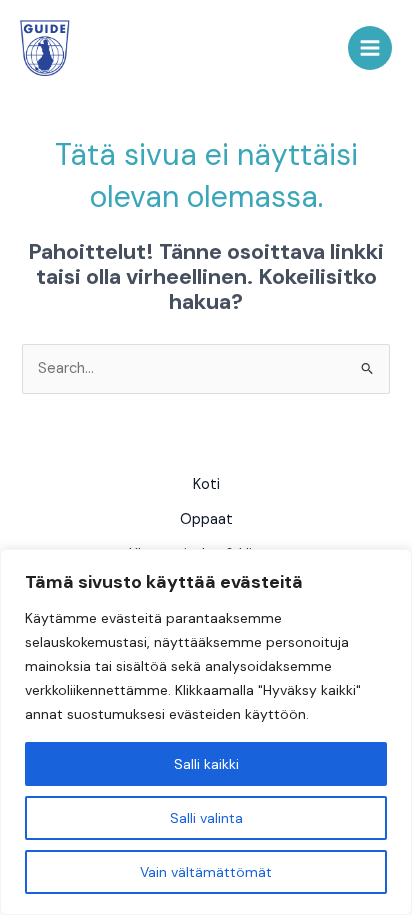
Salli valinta (206, 818)
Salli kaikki (206, 764)
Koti (206, 484)
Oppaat (206, 519)
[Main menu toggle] (370, 48)
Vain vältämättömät (206, 872)
